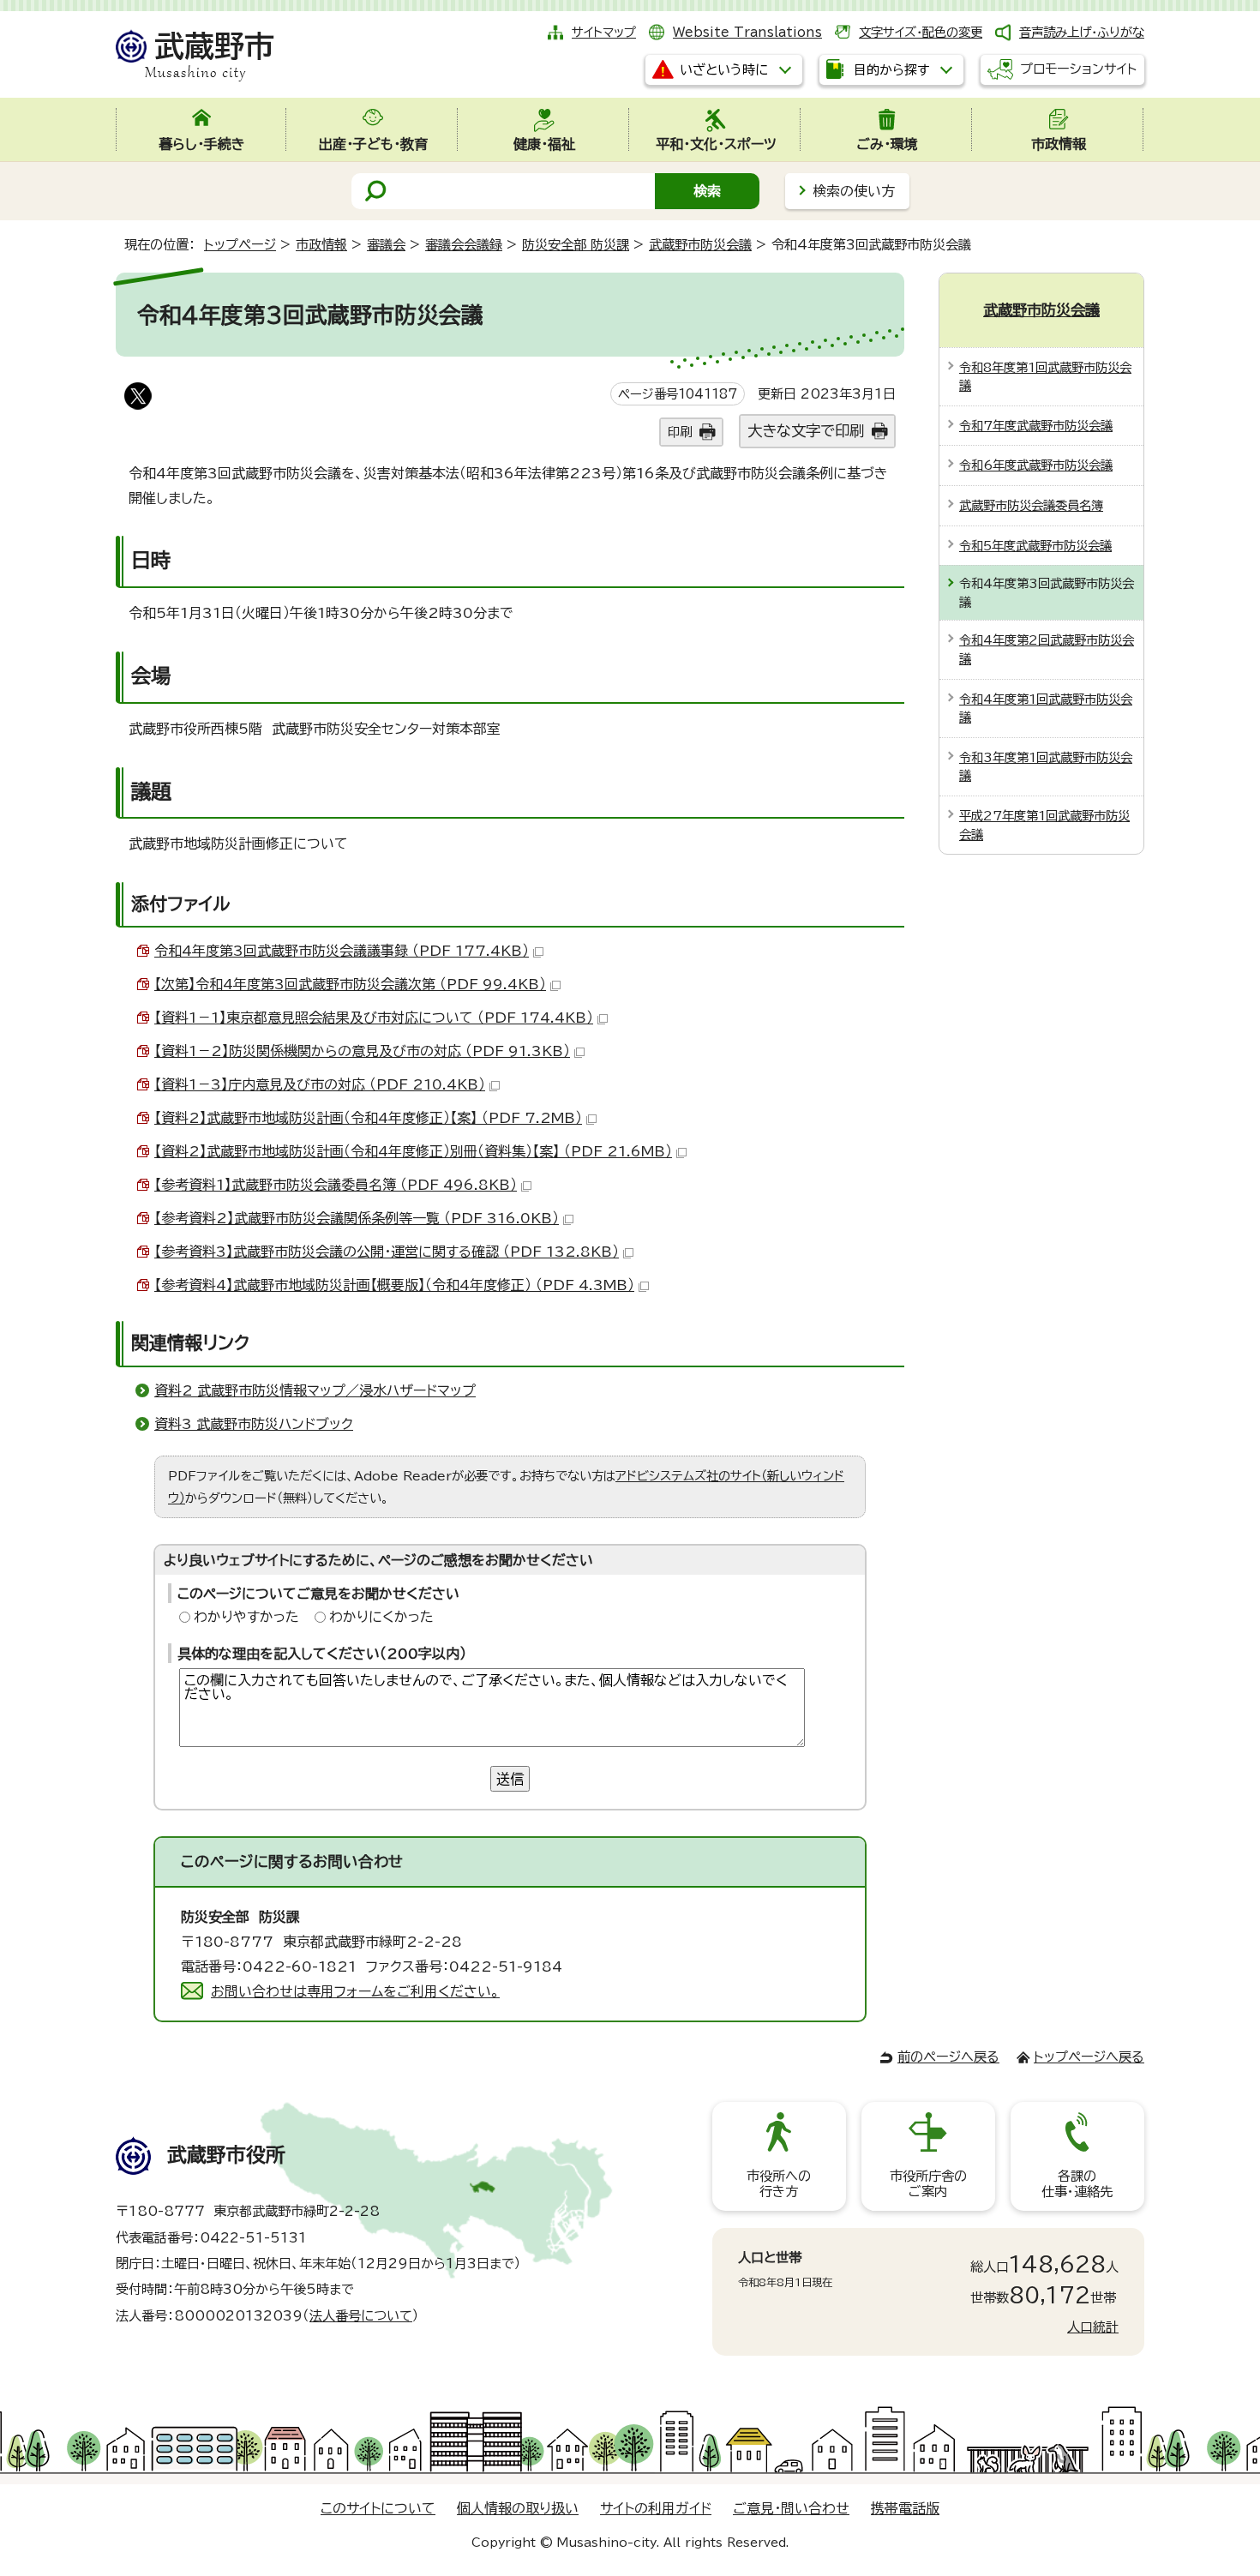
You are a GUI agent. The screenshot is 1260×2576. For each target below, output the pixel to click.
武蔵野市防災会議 (700, 245)
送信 (510, 1779)
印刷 (680, 432)
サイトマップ (604, 32)
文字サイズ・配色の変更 (921, 32)
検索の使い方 (854, 191)
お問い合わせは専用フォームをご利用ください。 (355, 1991)
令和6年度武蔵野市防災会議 (1036, 465)
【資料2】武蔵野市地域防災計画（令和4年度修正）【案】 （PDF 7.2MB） (368, 1118)
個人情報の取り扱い (518, 2508)
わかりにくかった (381, 1617)
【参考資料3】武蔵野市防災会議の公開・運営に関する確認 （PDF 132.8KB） (387, 1252)
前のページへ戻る (948, 2057)
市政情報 (321, 245)
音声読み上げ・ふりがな (1082, 32)
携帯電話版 (905, 2508)
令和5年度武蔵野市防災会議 (1035, 546)
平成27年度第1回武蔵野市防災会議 (1044, 825)
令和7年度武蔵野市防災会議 (1036, 426)
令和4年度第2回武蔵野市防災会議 (1047, 649)
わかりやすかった (246, 1617)
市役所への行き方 (779, 2184)
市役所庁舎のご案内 (928, 2184)
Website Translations (747, 32)
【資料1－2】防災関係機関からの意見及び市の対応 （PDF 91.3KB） (362, 1051)
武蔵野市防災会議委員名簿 (1031, 505)
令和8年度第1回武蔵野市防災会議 (1045, 377)
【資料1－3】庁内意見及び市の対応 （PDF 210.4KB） (320, 1084)
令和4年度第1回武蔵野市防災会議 (1046, 709)
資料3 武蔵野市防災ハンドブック (254, 1424)
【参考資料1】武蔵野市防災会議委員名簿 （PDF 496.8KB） (336, 1185)
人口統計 (1093, 2327)
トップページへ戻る (1089, 2057)
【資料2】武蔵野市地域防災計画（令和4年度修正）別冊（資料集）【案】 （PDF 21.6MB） (413, 1151)
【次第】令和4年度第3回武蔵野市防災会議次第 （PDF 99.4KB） (350, 984)
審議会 (386, 245)
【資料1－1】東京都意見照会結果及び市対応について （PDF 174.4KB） (374, 1018)
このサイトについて (378, 2508)
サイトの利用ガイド (656, 2508)
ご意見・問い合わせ (791, 2508)
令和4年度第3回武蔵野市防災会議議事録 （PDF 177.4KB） (342, 951)
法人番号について (361, 2316)
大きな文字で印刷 (806, 431)
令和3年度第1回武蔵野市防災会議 (1046, 767)
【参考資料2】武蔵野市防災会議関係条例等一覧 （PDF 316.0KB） (357, 1218)
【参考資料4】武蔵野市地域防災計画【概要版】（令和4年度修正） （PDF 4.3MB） (394, 1285)
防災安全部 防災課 (576, 245)
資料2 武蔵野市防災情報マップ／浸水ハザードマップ (315, 1390)
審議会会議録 (464, 245)
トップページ (240, 245)
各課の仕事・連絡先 (1077, 2184)
